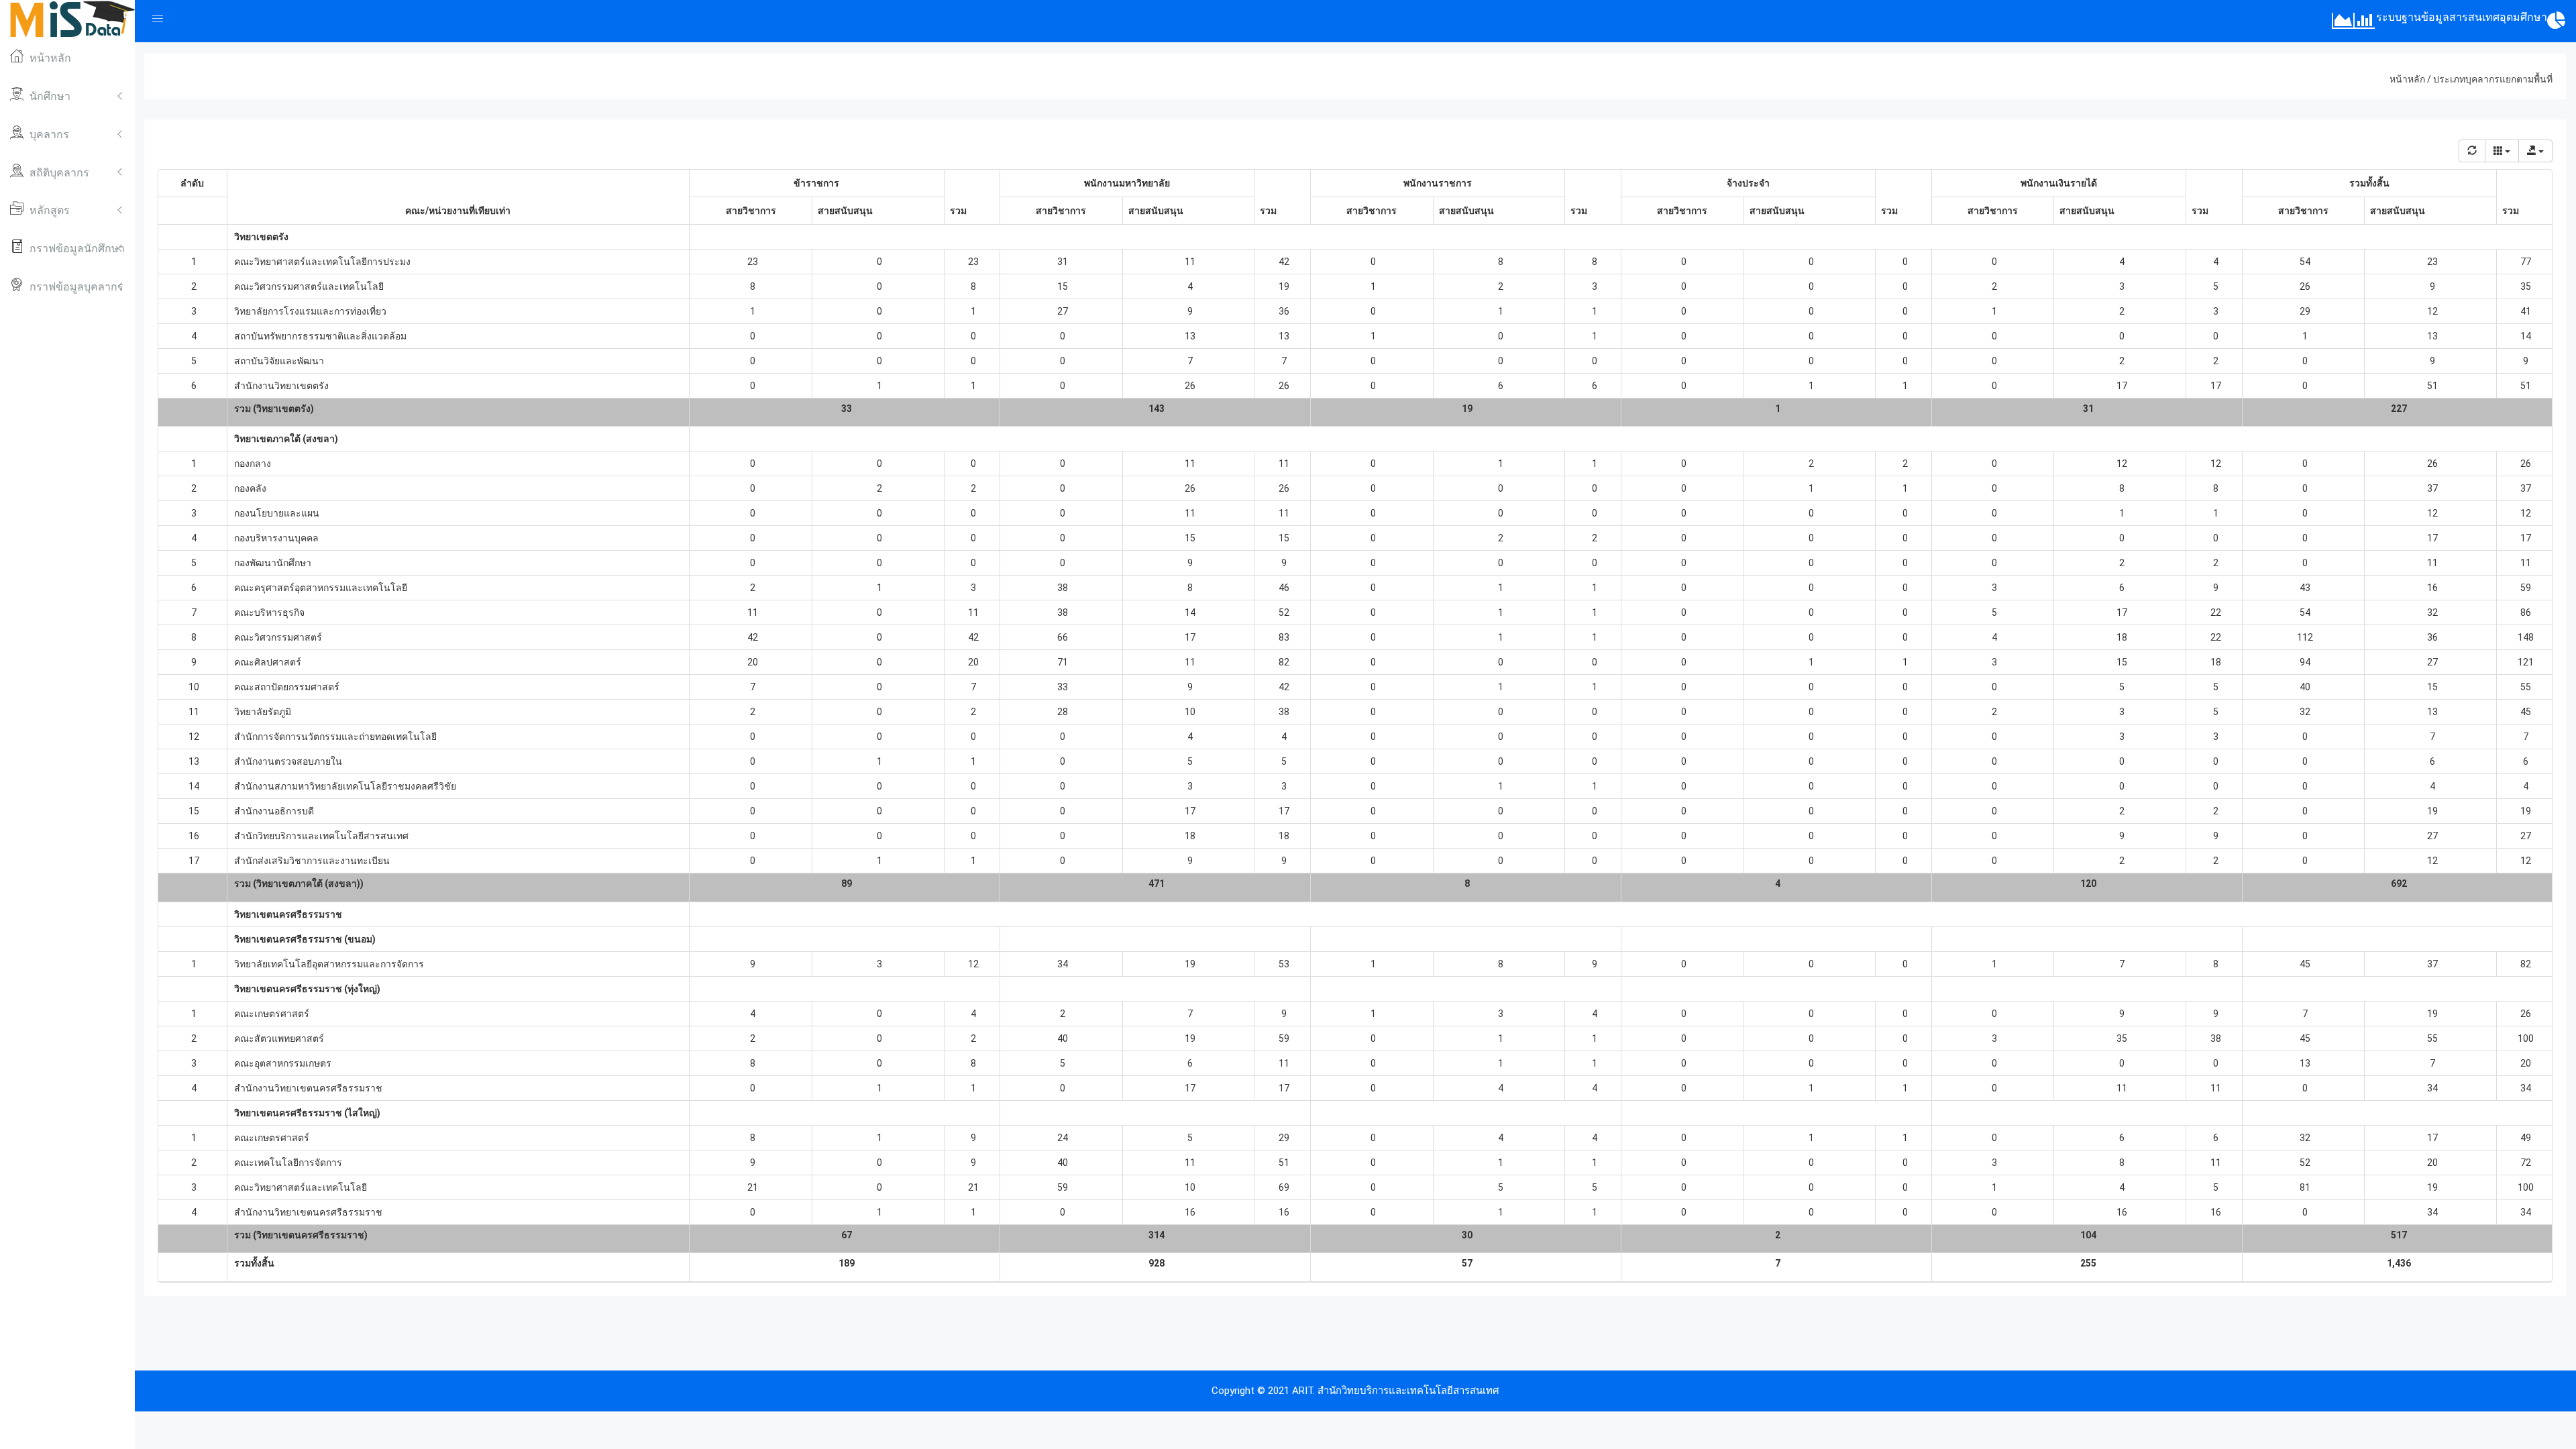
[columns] (2502, 151)
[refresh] (2472, 151)
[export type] (2535, 151)
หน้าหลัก (2407, 79)
